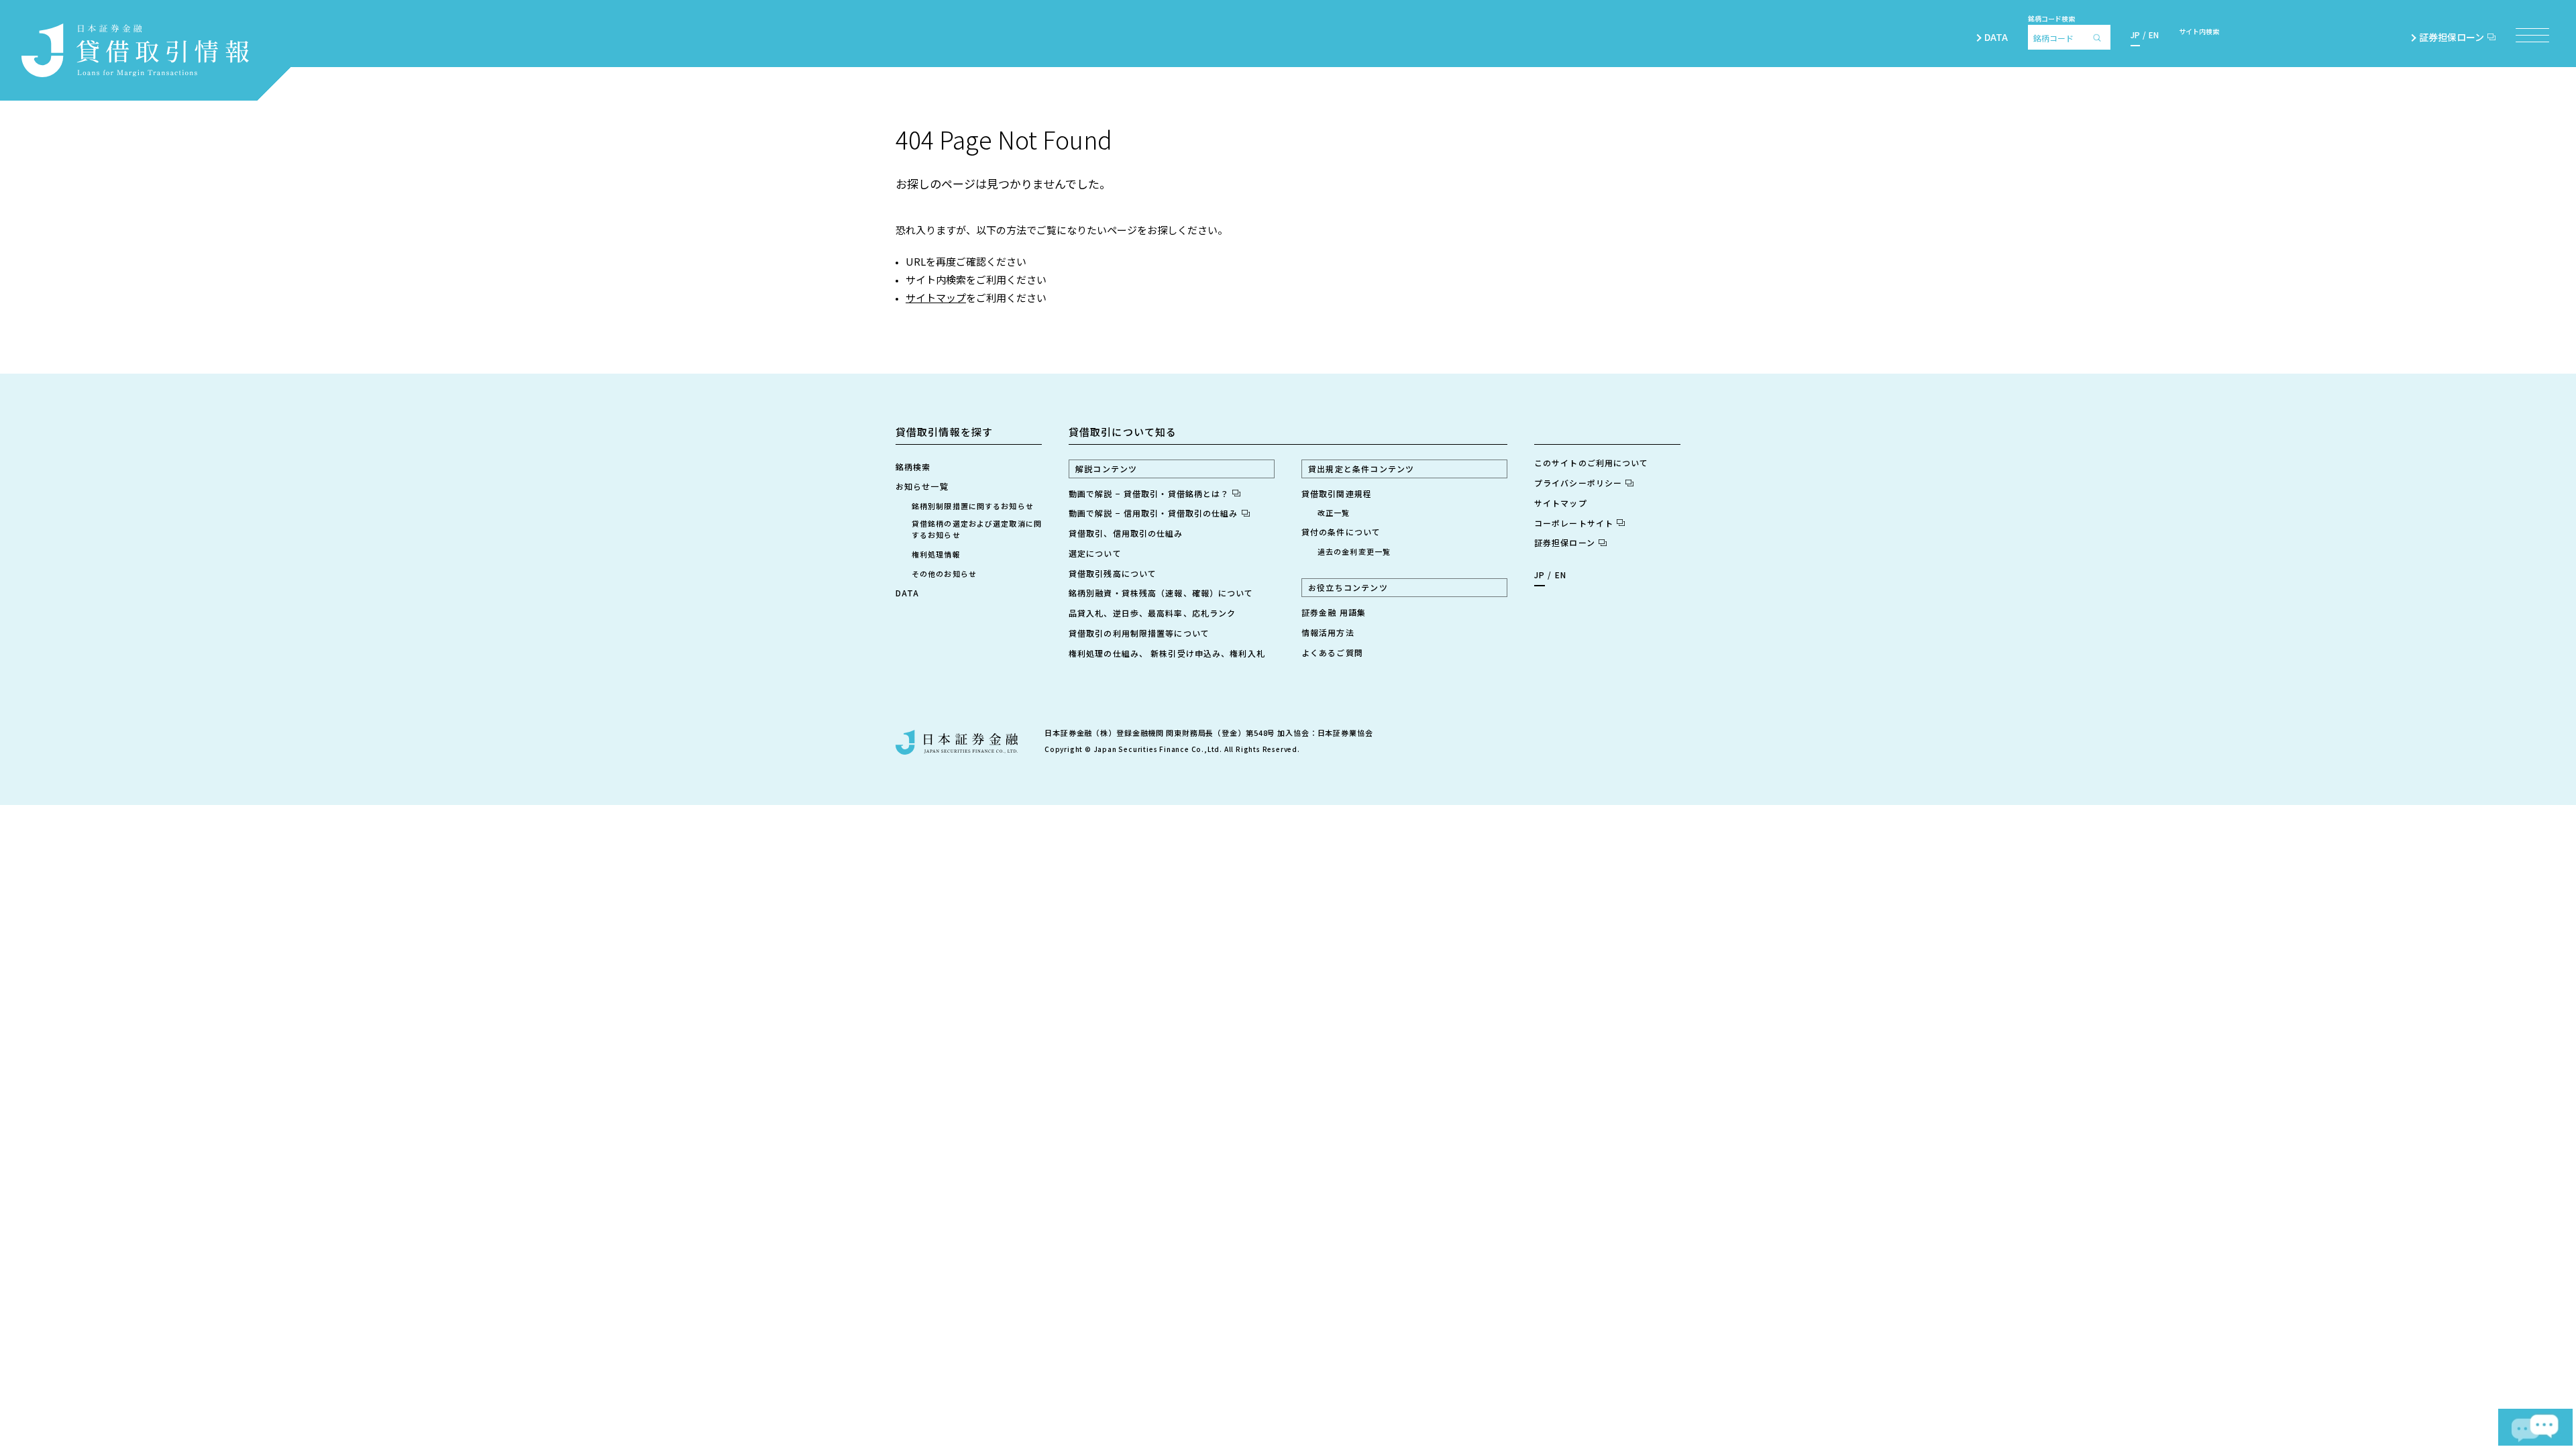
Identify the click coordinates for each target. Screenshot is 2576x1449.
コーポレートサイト (1574, 523)
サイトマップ (936, 298)
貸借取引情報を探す (944, 432)
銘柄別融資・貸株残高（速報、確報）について (1161, 593)
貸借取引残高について (1113, 573)
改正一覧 (1334, 513)
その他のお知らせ (944, 574)
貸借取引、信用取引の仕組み (1126, 533)
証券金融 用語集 (1334, 612)
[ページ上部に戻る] (2524, 1373)
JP (2135, 35)
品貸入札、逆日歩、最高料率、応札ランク (1152, 613)
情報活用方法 (1328, 632)
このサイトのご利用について (1592, 463)
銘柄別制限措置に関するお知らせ (973, 506)
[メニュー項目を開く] (2532, 35)
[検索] (2100, 37)
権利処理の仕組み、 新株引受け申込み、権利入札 (1167, 653)
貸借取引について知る (1123, 432)
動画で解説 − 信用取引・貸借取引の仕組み (1153, 513)
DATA (1996, 37)
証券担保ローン (2452, 37)
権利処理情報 (936, 554)
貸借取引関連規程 (1337, 493)
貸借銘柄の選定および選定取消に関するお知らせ (977, 529)
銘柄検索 (913, 467)
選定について (1095, 553)
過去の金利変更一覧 (1354, 551)
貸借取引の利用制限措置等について (1139, 633)
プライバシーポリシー (1578, 483)
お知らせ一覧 (922, 486)
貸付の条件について (1341, 532)
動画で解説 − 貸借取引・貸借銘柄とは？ (1149, 493)
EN (2154, 35)
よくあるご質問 (1332, 652)
